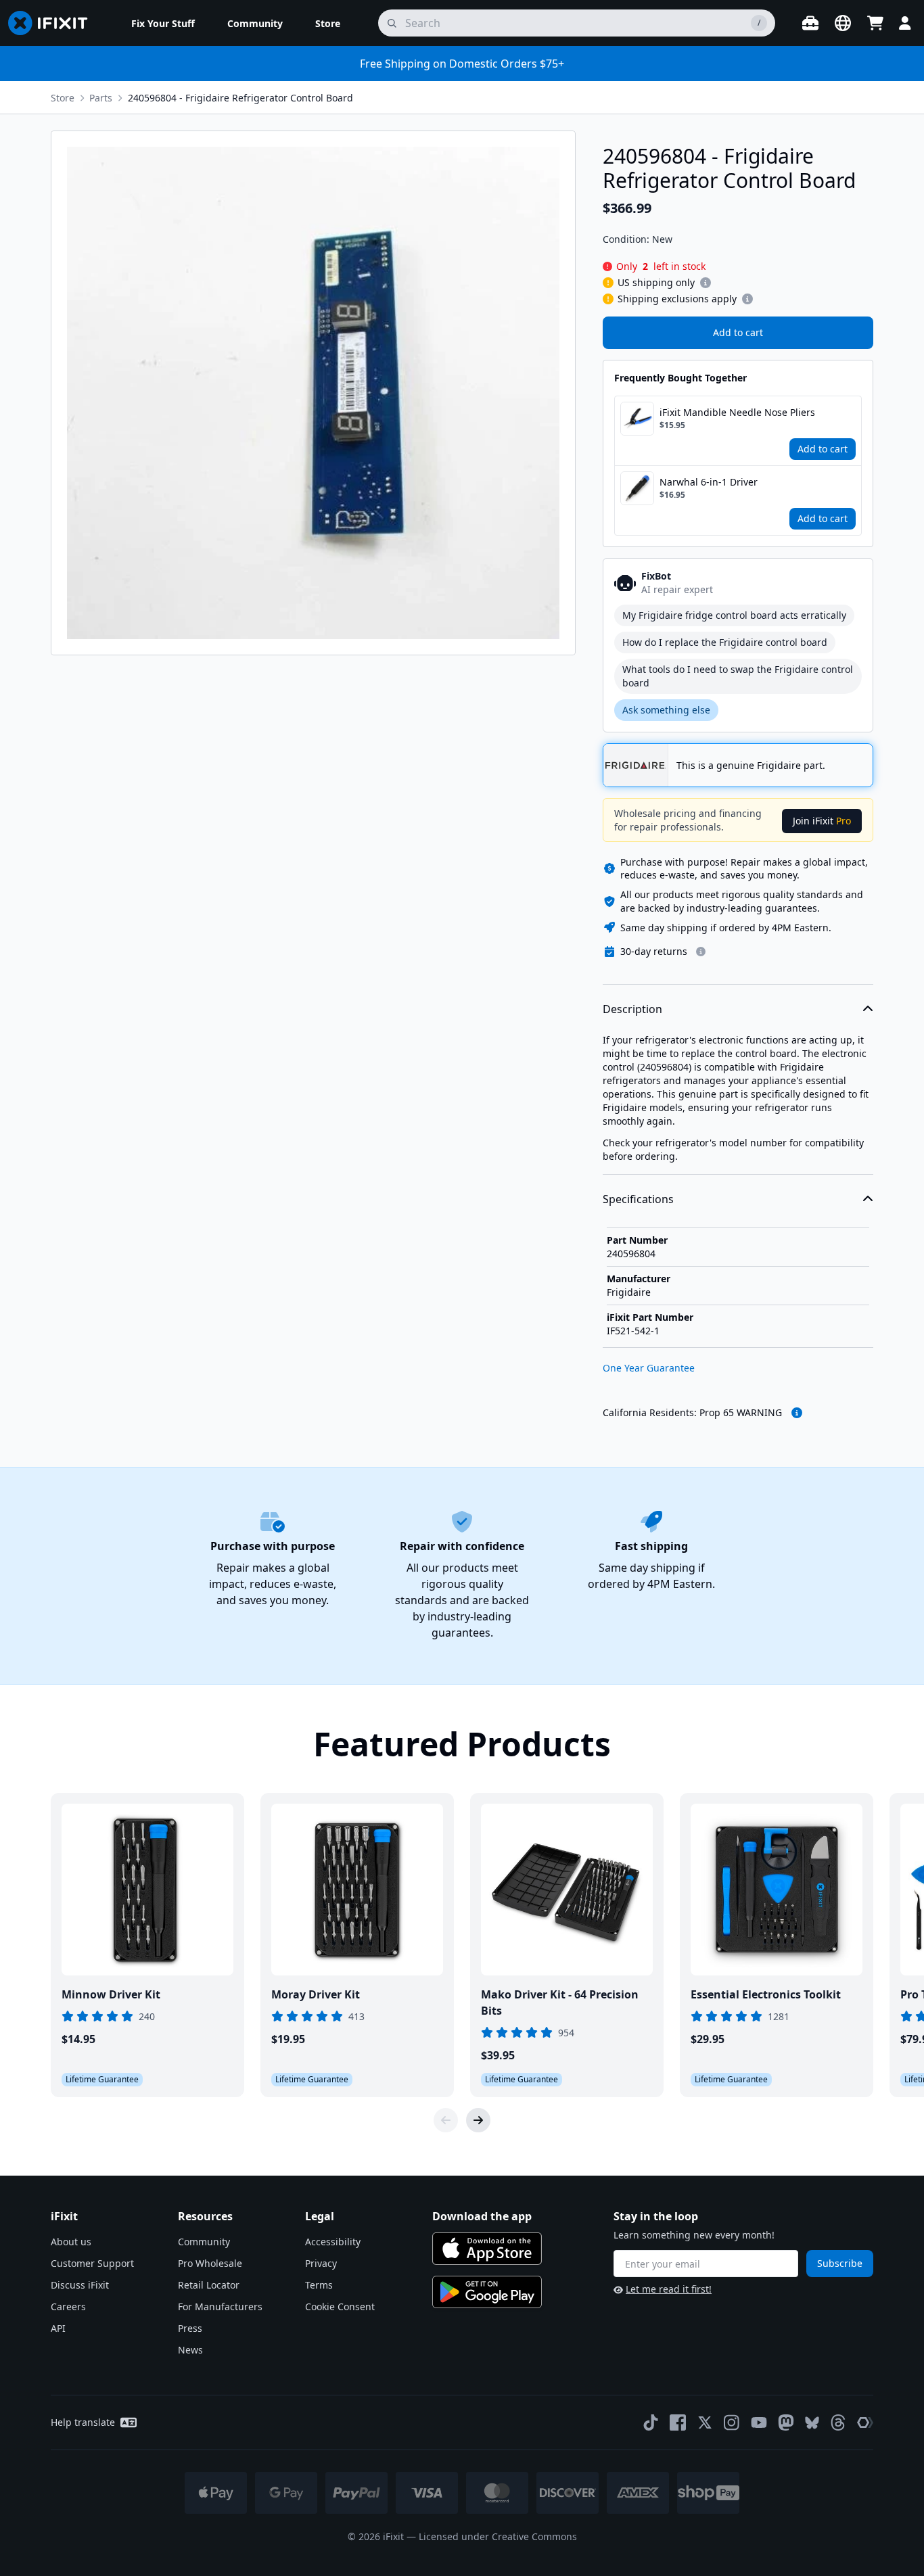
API (58, 2328)
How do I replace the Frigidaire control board (725, 642)
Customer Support (92, 2263)
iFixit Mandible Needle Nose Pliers (737, 412)
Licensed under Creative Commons (498, 2536)
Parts (101, 98)
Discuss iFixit (80, 2285)
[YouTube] (759, 2422)
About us (71, 2242)
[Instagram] (732, 2422)
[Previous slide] (446, 2120)
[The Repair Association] (865, 2422)
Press (190, 2328)
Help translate (83, 2422)
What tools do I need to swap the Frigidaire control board (738, 676)
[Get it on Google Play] (487, 2292)
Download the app (482, 2216)
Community (204, 2242)
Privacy (321, 2263)
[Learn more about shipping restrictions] (706, 283)
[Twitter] (705, 2422)
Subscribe (840, 2263)
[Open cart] (875, 23)
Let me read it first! (669, 2289)
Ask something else (666, 710)
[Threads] (838, 2422)
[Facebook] (678, 2422)
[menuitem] (163, 23)
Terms (319, 2285)
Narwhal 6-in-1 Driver (709, 482)
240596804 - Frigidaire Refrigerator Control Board (240, 98)
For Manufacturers (220, 2306)
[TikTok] (651, 2422)
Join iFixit (822, 821)
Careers (68, 2306)
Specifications (638, 1199)
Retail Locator (209, 2285)
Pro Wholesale (210, 2263)
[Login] (905, 23)
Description (632, 1009)
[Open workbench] (810, 23)
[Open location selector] (843, 23)
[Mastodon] (786, 2422)
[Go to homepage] (53, 23)
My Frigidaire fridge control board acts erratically (734, 615)
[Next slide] (478, 2120)
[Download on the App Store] (487, 2249)
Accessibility (333, 2242)
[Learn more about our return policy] (701, 952)
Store (63, 98)
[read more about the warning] (797, 1413)
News (190, 2350)
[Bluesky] (812, 2423)
